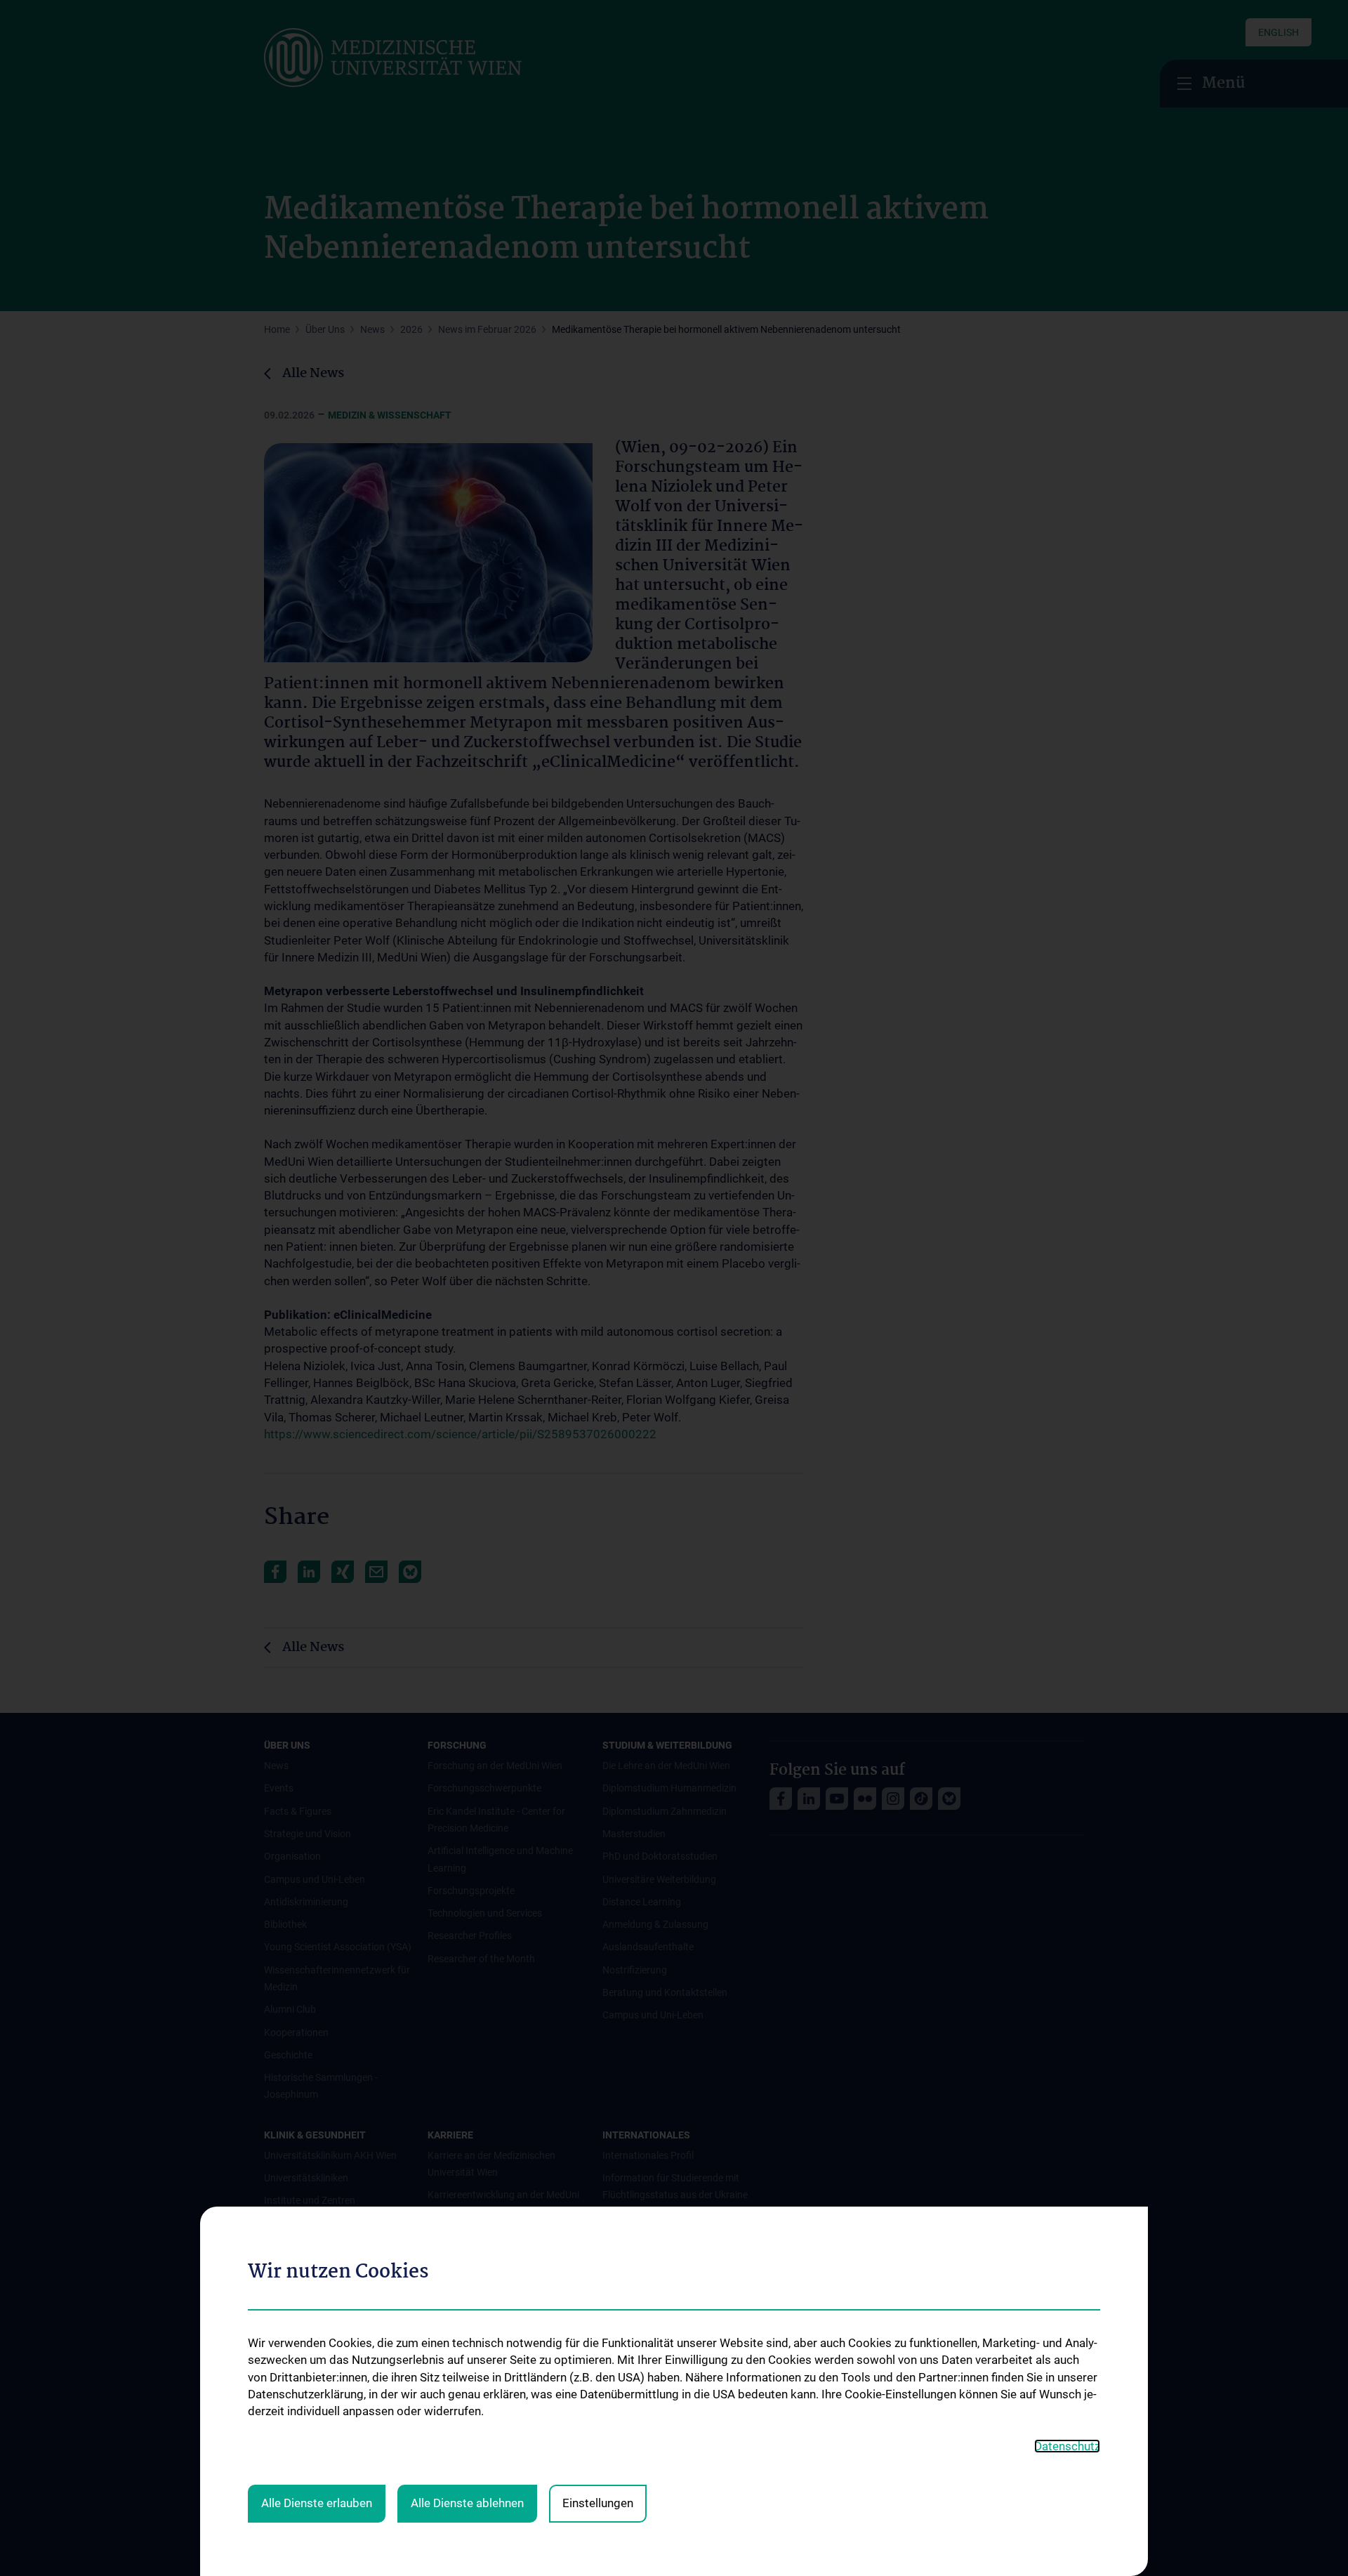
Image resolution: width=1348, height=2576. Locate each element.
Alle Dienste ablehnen (467, 2503)
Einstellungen (598, 2503)
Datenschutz (1067, 2446)
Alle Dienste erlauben (317, 2503)
